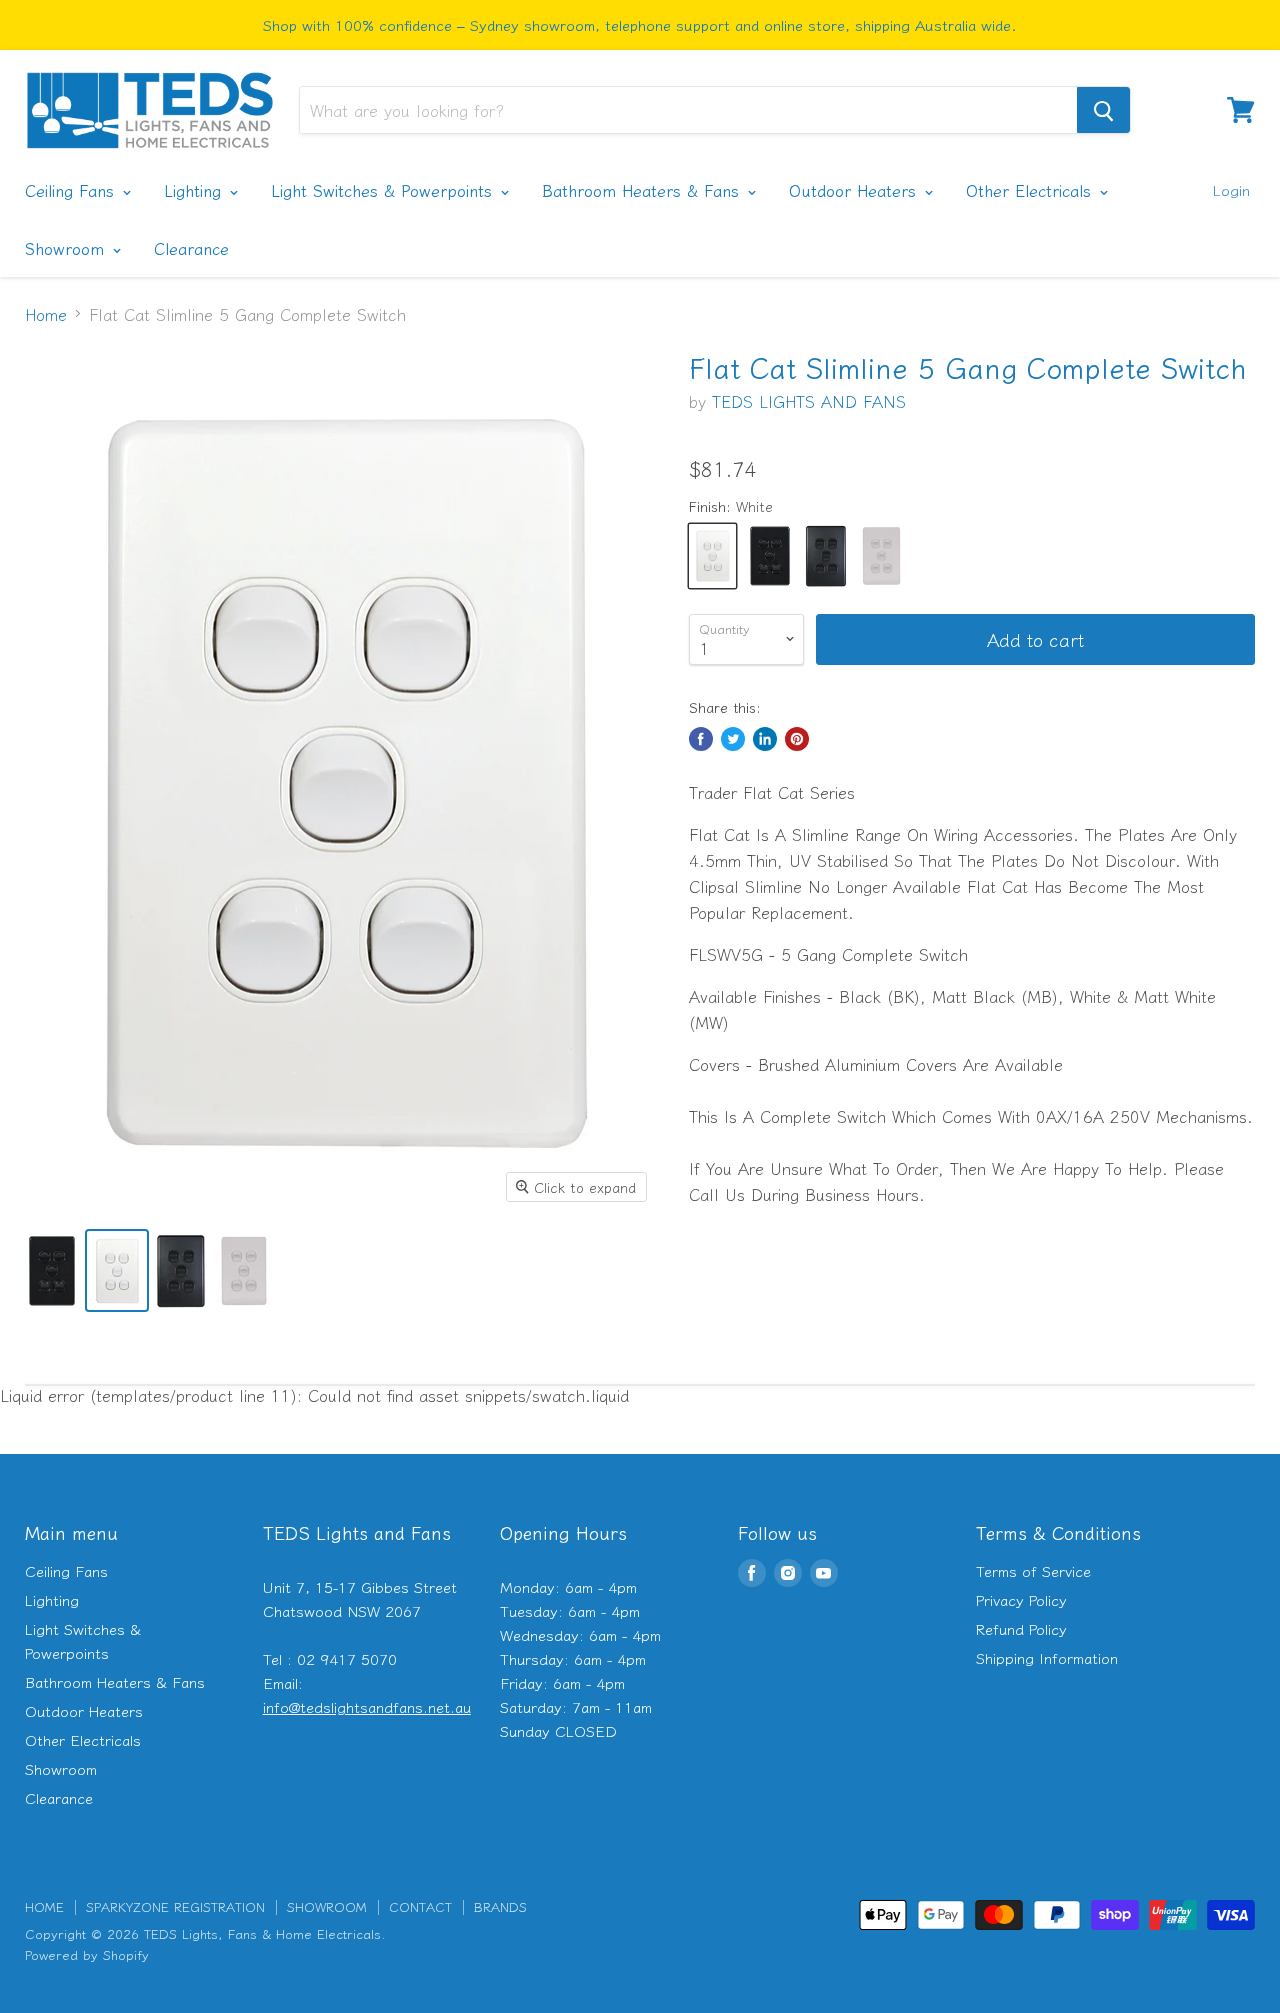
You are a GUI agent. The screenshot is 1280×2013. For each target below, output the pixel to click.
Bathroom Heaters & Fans (643, 190)
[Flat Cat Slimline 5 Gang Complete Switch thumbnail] (52, 1270)
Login (1231, 189)
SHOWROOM (327, 1906)
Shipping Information (1047, 1657)
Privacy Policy (1021, 1599)
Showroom (67, 248)
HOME (44, 1906)
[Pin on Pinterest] (797, 739)
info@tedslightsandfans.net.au (367, 1706)
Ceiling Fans (72, 190)
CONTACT (420, 1906)
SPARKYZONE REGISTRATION (175, 1906)
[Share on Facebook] (701, 739)
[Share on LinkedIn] (765, 739)
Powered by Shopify (87, 1954)
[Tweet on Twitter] (733, 739)
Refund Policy (1021, 1628)
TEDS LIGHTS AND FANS (809, 401)
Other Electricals (1031, 190)
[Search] (1103, 110)
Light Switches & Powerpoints (384, 190)
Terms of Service (1033, 1570)
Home (46, 314)
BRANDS (500, 1906)
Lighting (195, 190)
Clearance (191, 248)
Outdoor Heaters (855, 190)
